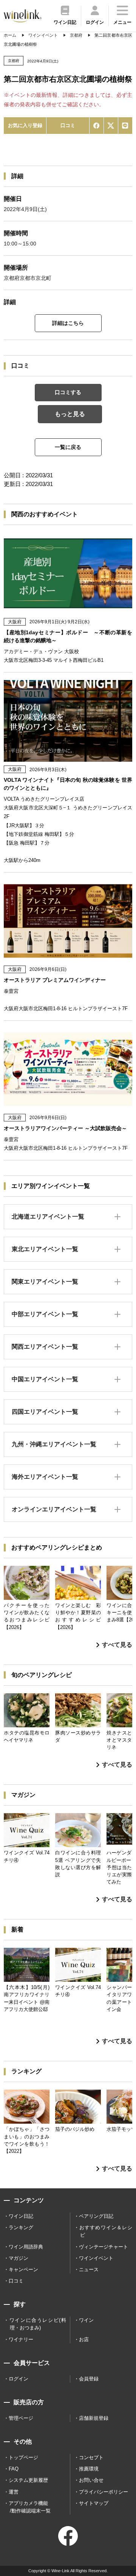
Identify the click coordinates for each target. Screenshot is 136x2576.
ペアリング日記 (96, 2216)
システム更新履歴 (28, 2480)
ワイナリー (21, 2339)
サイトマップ (94, 2503)
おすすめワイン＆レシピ (106, 2231)
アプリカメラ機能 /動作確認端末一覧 (30, 2507)
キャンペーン (23, 2269)
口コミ (68, 125)
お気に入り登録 (25, 125)
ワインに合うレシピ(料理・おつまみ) (38, 2324)
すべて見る (117, 1645)
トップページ (23, 2457)
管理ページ (21, 2418)
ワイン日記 (21, 2216)
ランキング (21, 2227)
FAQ (14, 2469)
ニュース (89, 2269)
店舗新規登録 (94, 2418)
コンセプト (91, 2457)
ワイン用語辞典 (26, 2247)
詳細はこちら (68, 323)
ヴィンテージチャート (104, 2247)
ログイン (19, 2379)
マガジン (19, 2258)
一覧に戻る (68, 447)
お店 (84, 2339)
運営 (14, 2492)
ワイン (86, 2320)
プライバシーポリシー (104, 2492)
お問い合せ (91, 2480)
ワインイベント (96, 2258)
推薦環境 (89, 2469)
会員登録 (89, 2379)
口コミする (68, 392)
